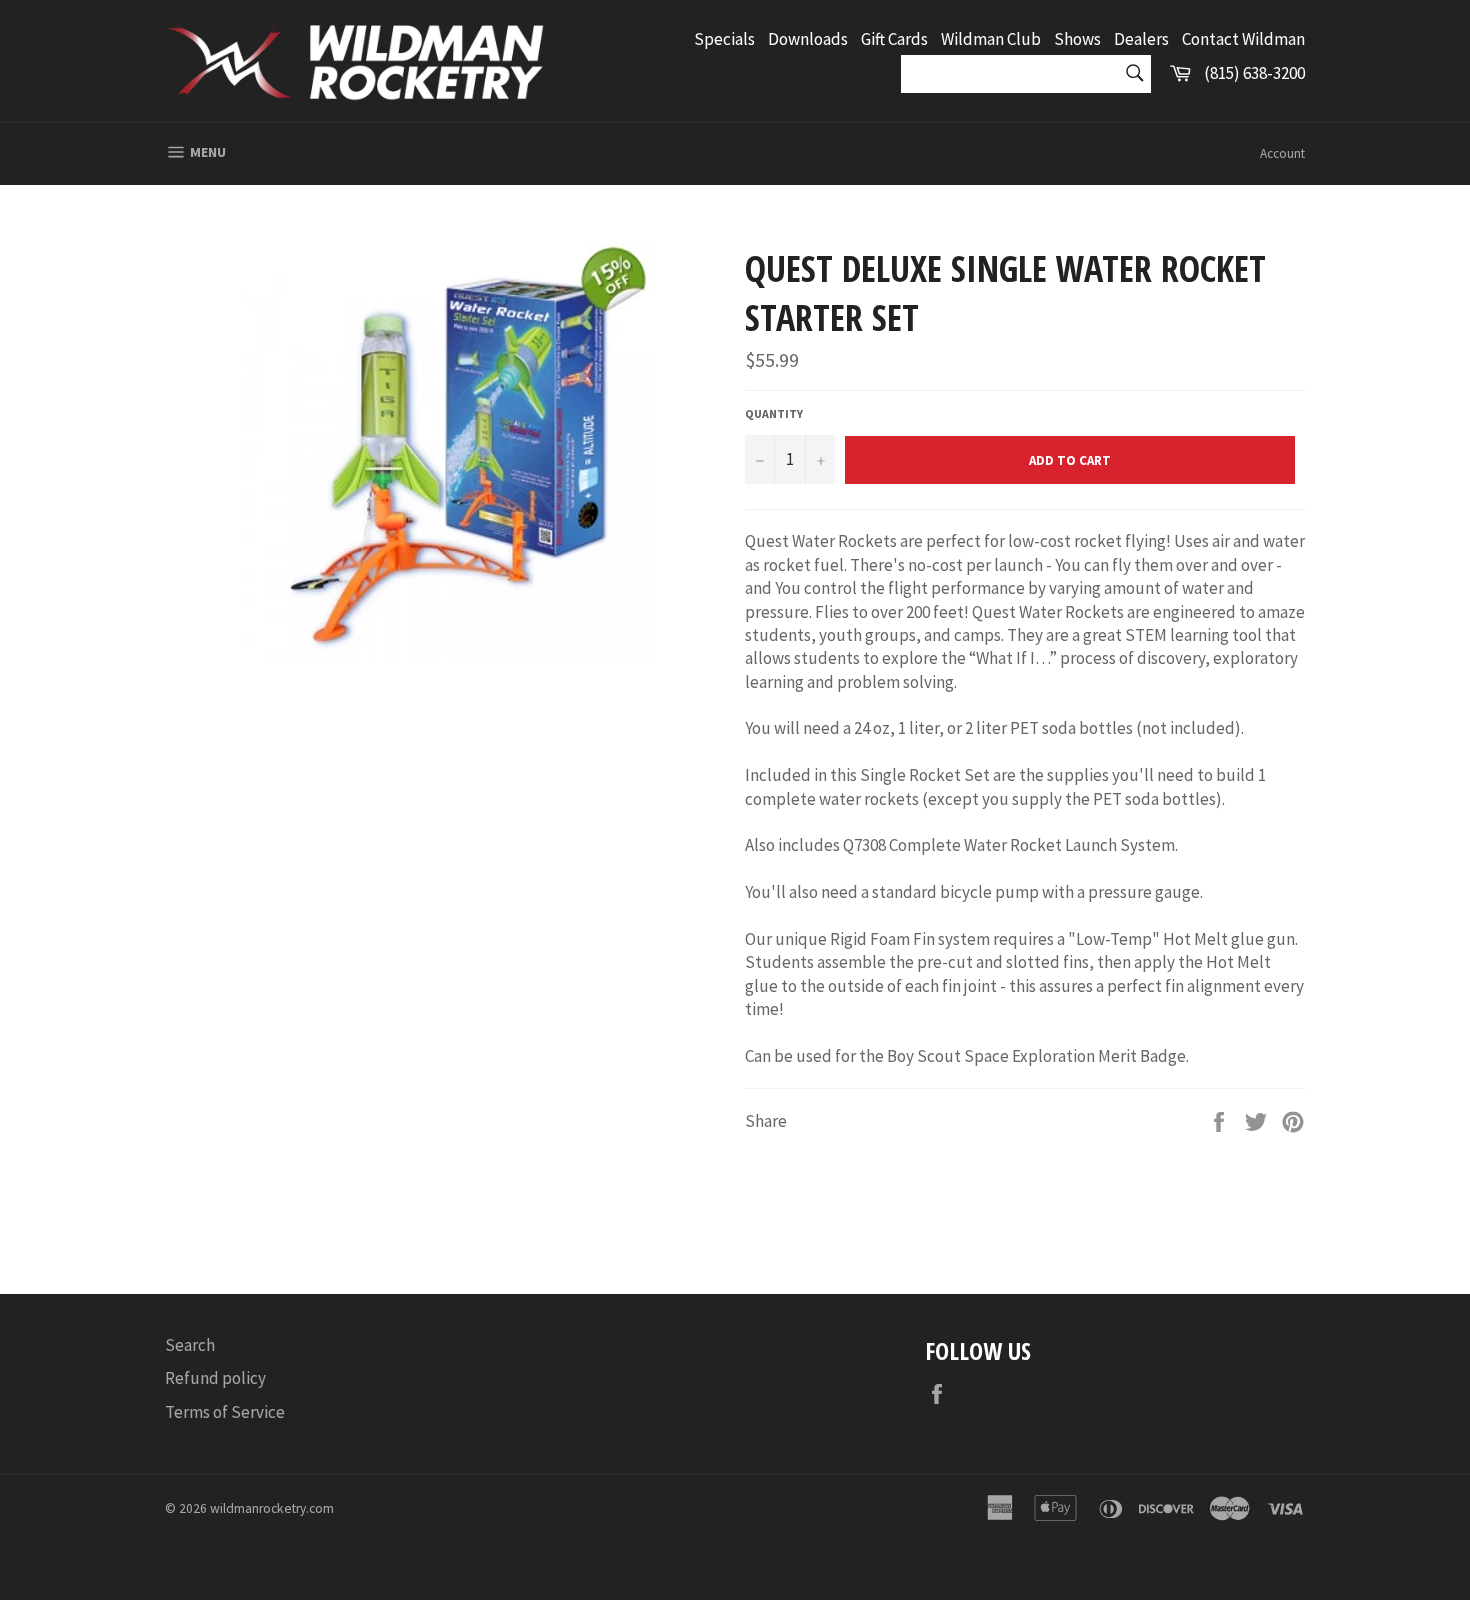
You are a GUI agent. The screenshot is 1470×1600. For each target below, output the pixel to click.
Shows (1077, 39)
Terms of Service (225, 1412)
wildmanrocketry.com (272, 1508)
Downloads (808, 39)
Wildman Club (991, 39)
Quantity (774, 413)
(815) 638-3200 (1254, 73)
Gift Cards (894, 39)
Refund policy (215, 1378)
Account (1282, 153)
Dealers (1141, 39)
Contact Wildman (1243, 39)
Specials (724, 39)
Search (190, 1345)
